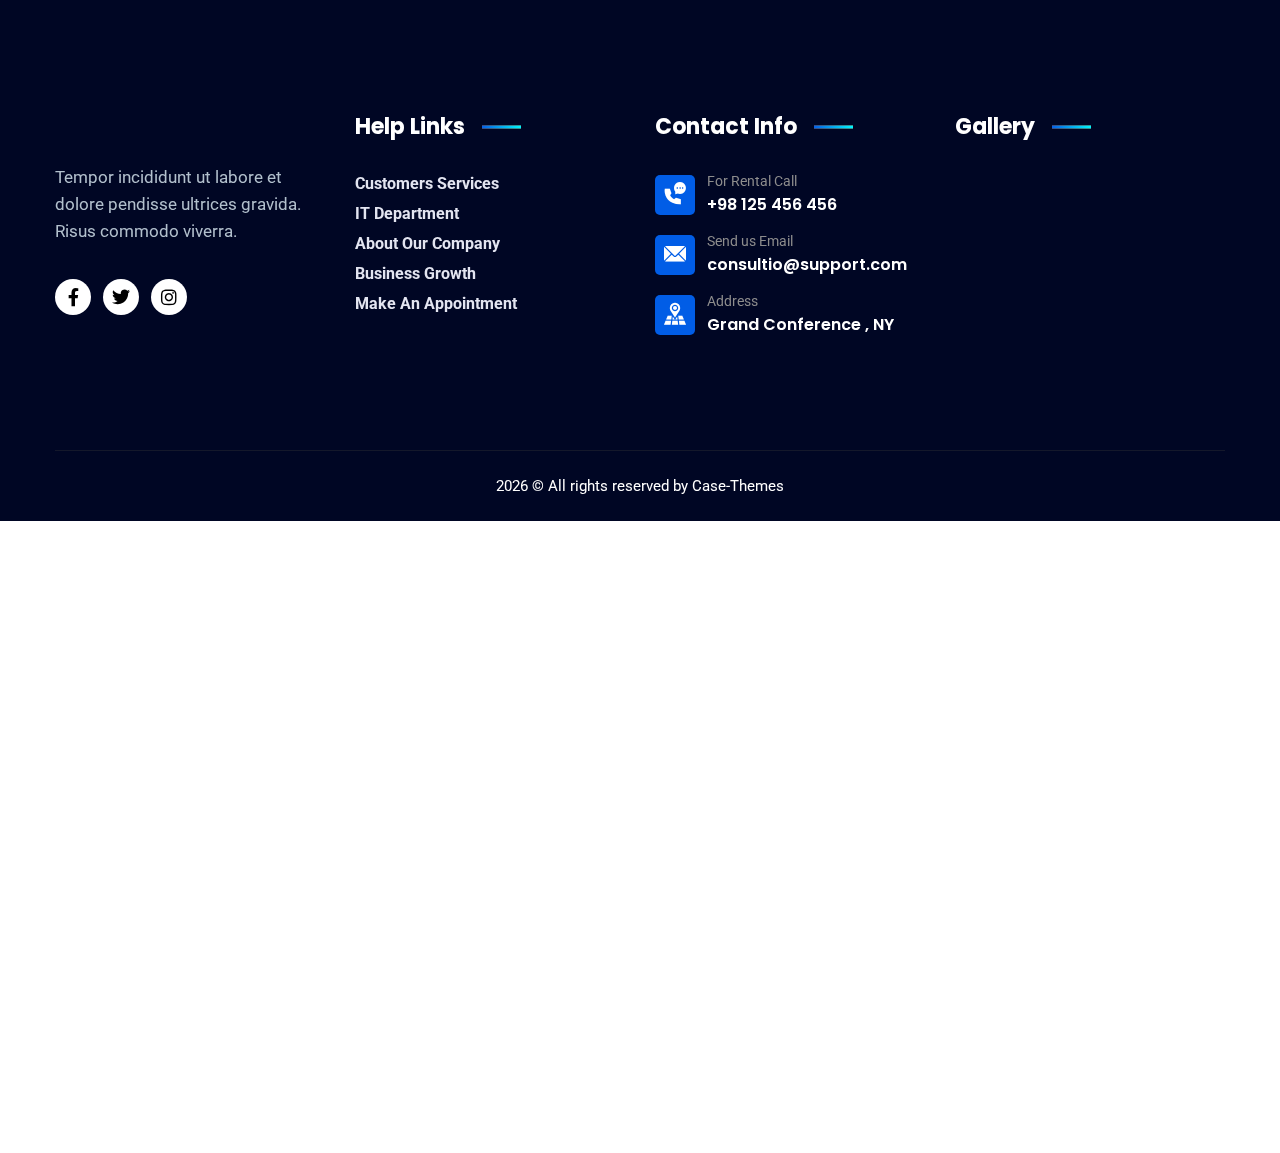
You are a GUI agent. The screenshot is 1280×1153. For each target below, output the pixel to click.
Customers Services (427, 183)
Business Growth (415, 273)
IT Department (407, 213)
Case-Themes (738, 486)
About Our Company (427, 243)
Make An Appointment (436, 303)
